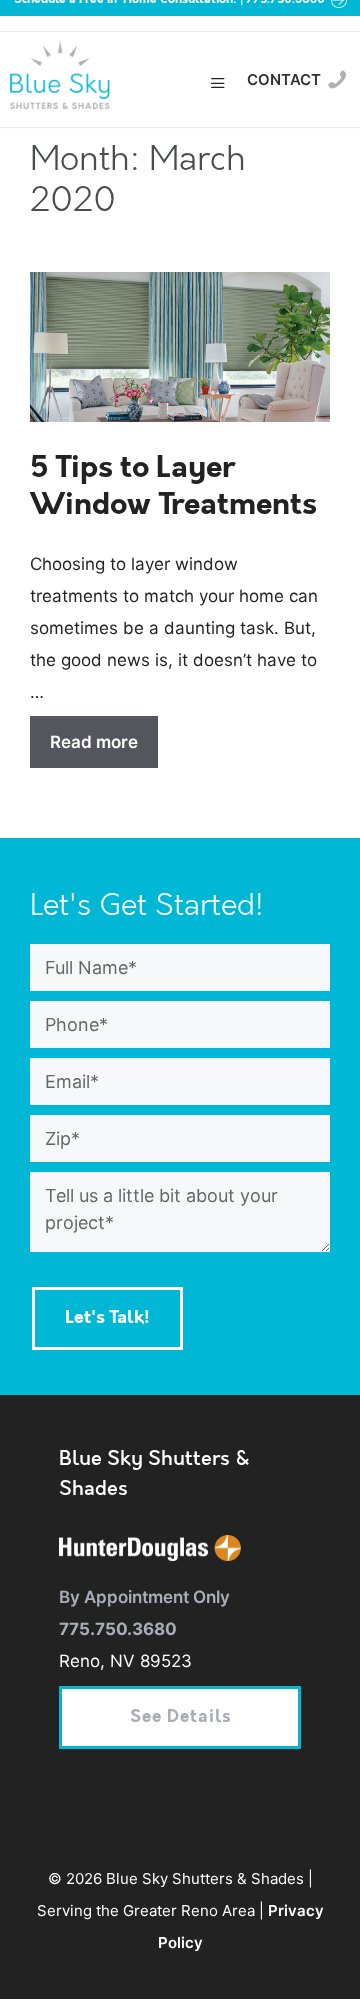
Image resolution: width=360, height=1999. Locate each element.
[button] (218, 85)
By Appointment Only (144, 1597)
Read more (94, 742)
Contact (284, 79)
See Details (180, 1717)
